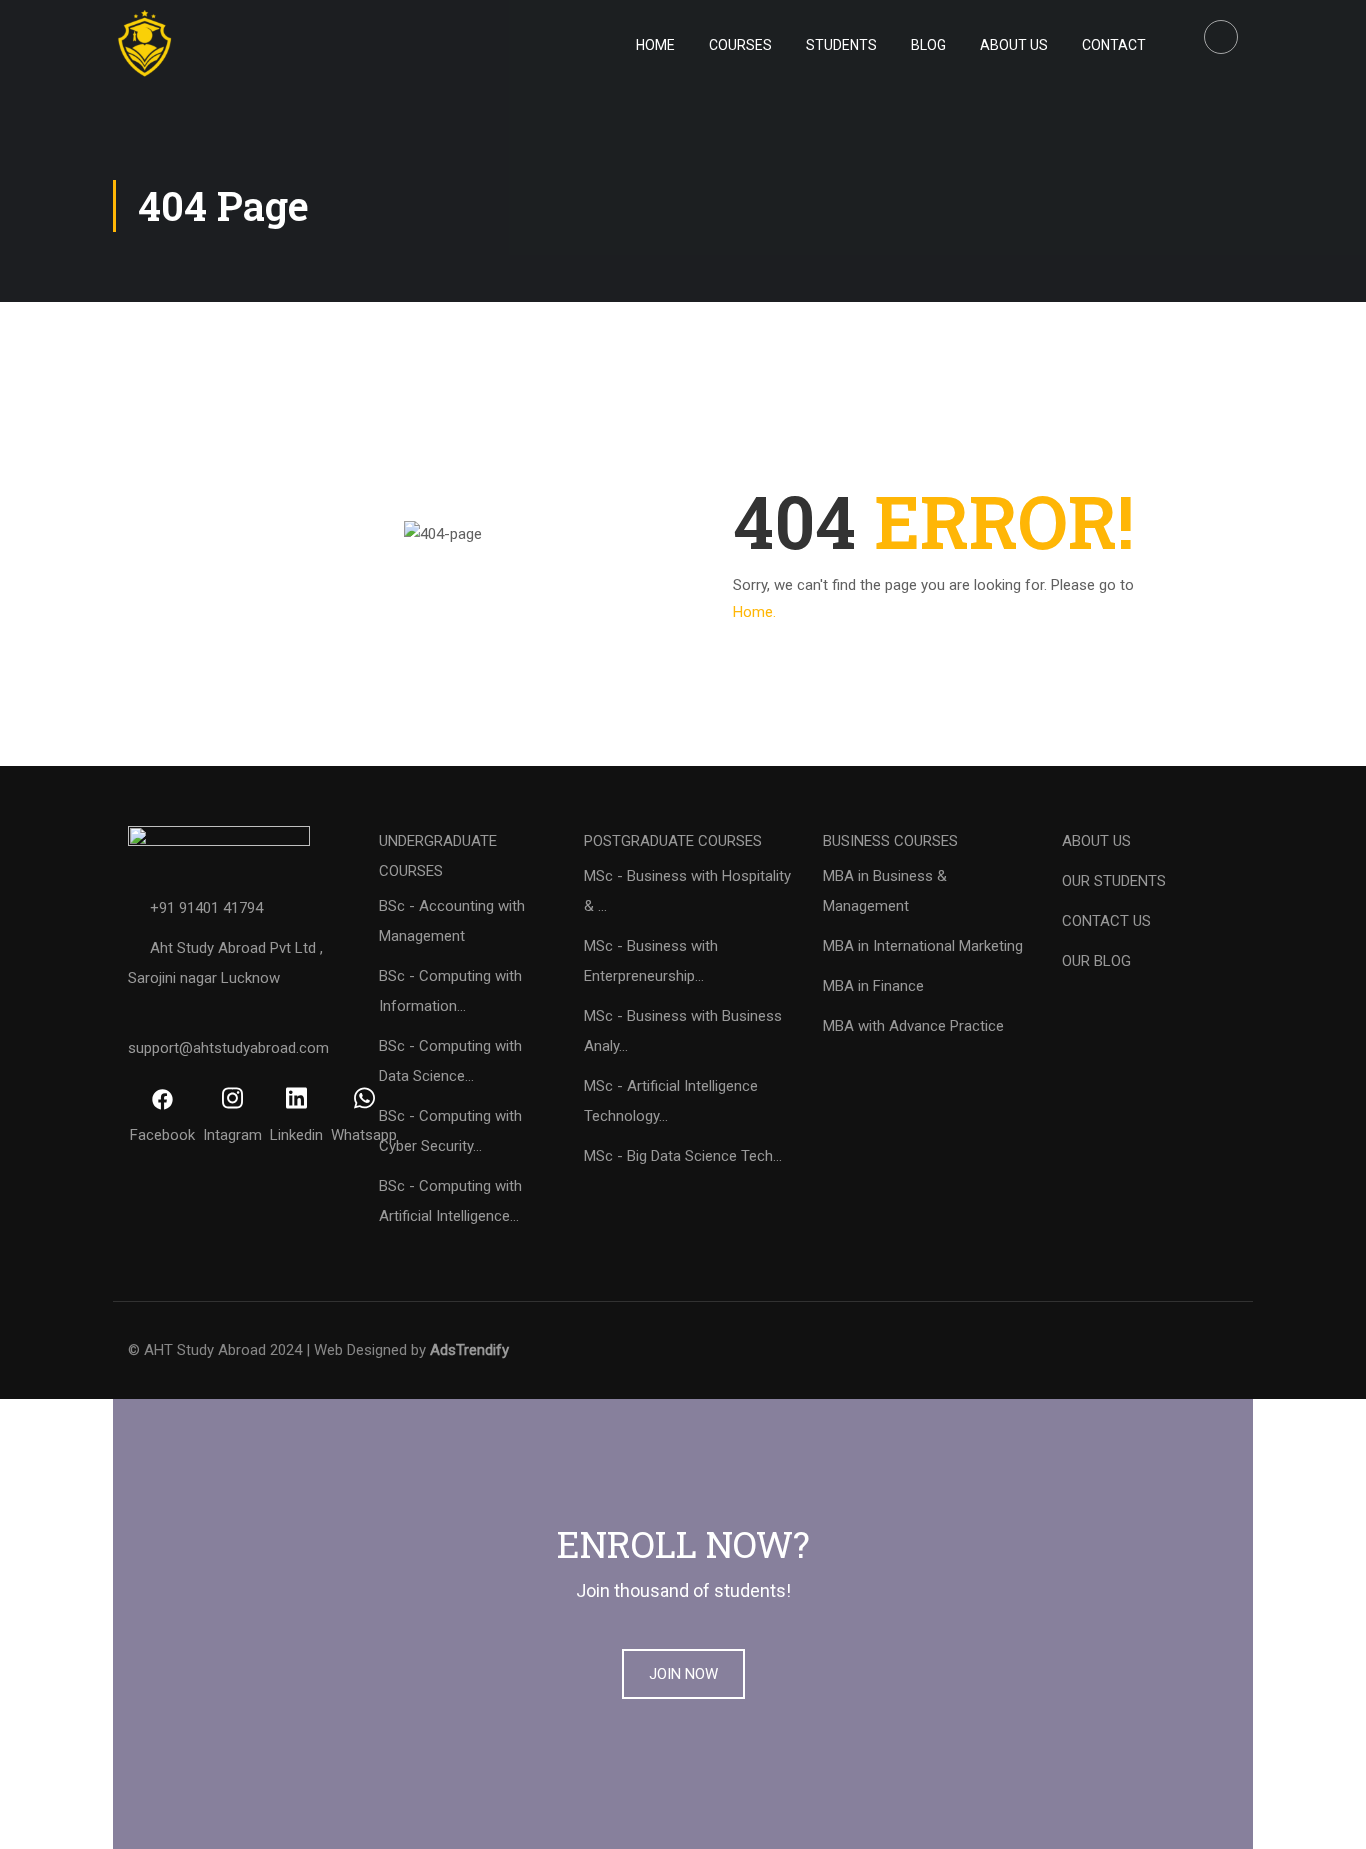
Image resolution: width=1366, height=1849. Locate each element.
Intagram (232, 1135)
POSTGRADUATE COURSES (673, 841)
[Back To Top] (1326, 1814)
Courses (740, 45)
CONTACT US (1106, 921)
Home (655, 45)
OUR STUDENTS (1114, 881)
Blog (928, 45)
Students (841, 45)
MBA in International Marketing (923, 946)
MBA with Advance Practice (913, 1026)
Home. (754, 612)
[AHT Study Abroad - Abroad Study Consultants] (213, 44)
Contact (1114, 45)
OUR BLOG (1096, 961)
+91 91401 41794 (206, 908)
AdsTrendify (469, 1350)
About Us (1014, 45)
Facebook (162, 1135)
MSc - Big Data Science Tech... (683, 1156)
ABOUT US (1096, 841)
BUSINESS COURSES (890, 841)
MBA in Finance (873, 986)
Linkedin (296, 1135)
